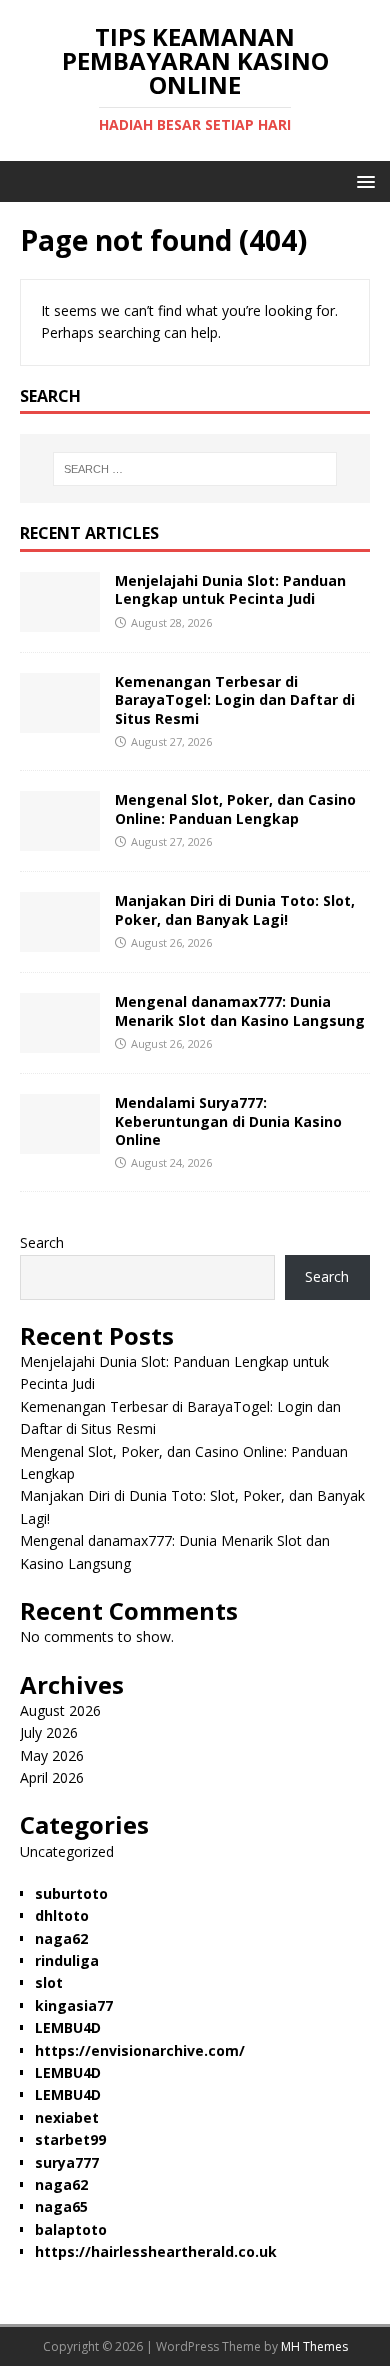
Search (42, 1242)
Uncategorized (67, 1851)
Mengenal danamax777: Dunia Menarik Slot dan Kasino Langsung (240, 1010)
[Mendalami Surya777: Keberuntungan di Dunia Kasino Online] (60, 1142)
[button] (362, 180)
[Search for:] (195, 469)
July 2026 (49, 1732)
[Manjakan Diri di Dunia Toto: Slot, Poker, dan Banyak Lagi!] (60, 940)
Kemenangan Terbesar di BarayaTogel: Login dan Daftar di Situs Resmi (235, 699)
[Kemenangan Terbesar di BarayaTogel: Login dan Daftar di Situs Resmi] (60, 721)
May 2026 (52, 1755)
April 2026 (52, 1777)
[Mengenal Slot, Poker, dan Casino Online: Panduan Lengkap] (60, 839)
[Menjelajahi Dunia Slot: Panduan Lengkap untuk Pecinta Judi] (60, 620)
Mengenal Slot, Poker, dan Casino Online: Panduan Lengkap (235, 808)
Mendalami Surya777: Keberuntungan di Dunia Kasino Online (228, 1120)
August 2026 (60, 1710)
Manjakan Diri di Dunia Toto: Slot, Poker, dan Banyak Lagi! (235, 909)
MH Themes (314, 2346)
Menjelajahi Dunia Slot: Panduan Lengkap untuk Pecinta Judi (230, 589)
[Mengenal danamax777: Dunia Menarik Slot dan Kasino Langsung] (60, 1041)
